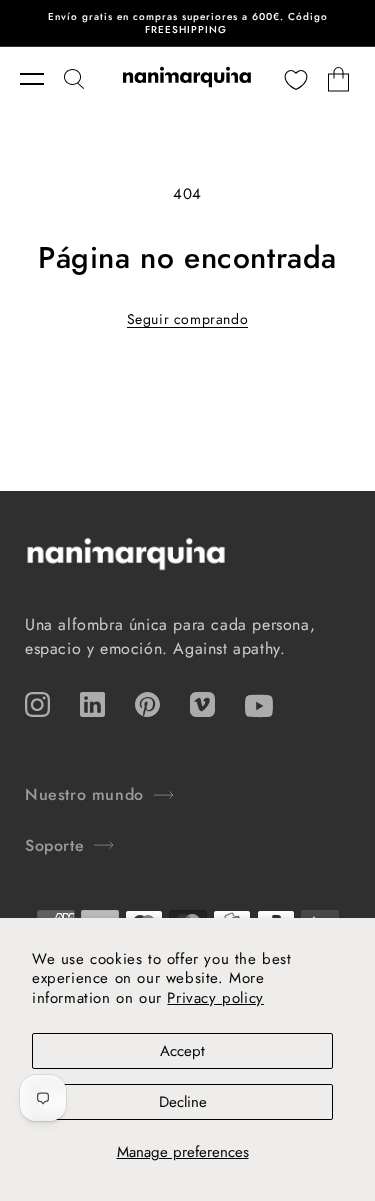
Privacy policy (215, 998)
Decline (183, 1102)
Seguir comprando (188, 319)
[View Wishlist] (296, 79)
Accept (182, 1051)
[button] (42, 79)
